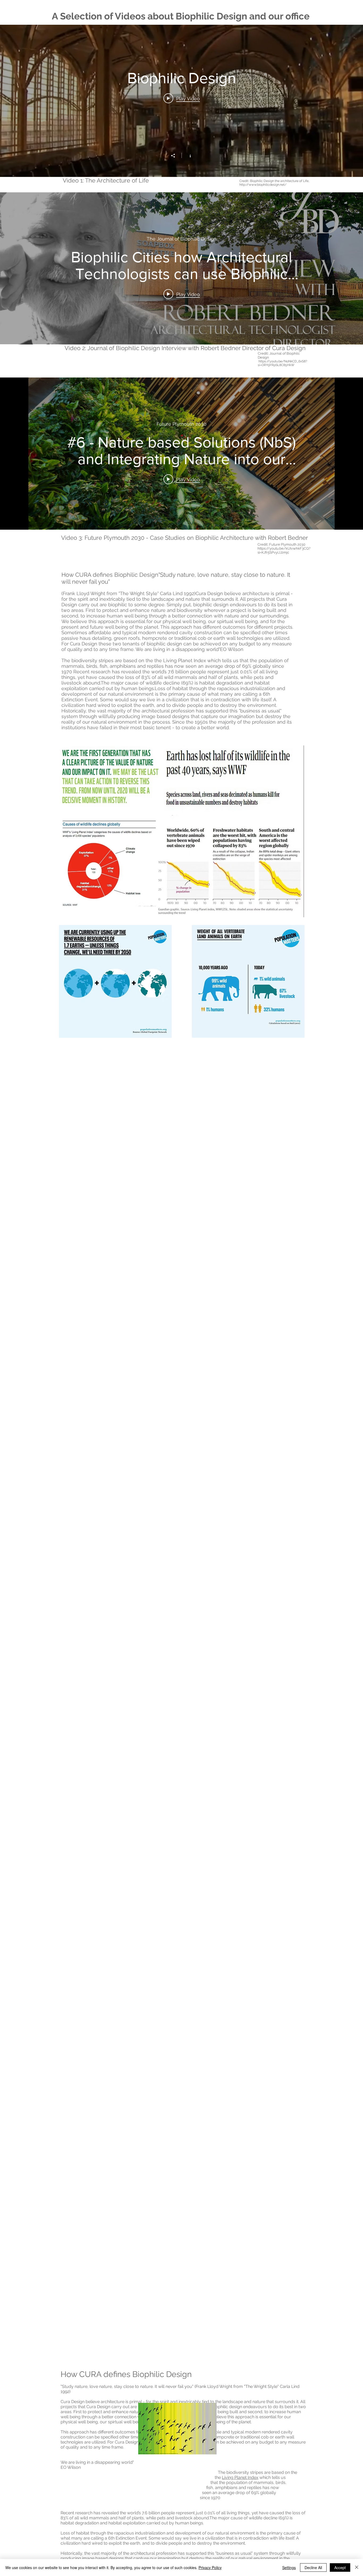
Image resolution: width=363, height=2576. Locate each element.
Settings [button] (289, 2567)
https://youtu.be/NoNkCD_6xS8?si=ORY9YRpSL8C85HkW (282, 363)
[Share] (176, 156)
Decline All (313, 2567)
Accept (340, 2567)
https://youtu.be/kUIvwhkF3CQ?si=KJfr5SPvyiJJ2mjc (284, 550)
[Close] (357, 2567)
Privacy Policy (210, 2567)
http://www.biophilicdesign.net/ (263, 185)
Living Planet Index (240, 2477)
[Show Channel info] (187, 155)
